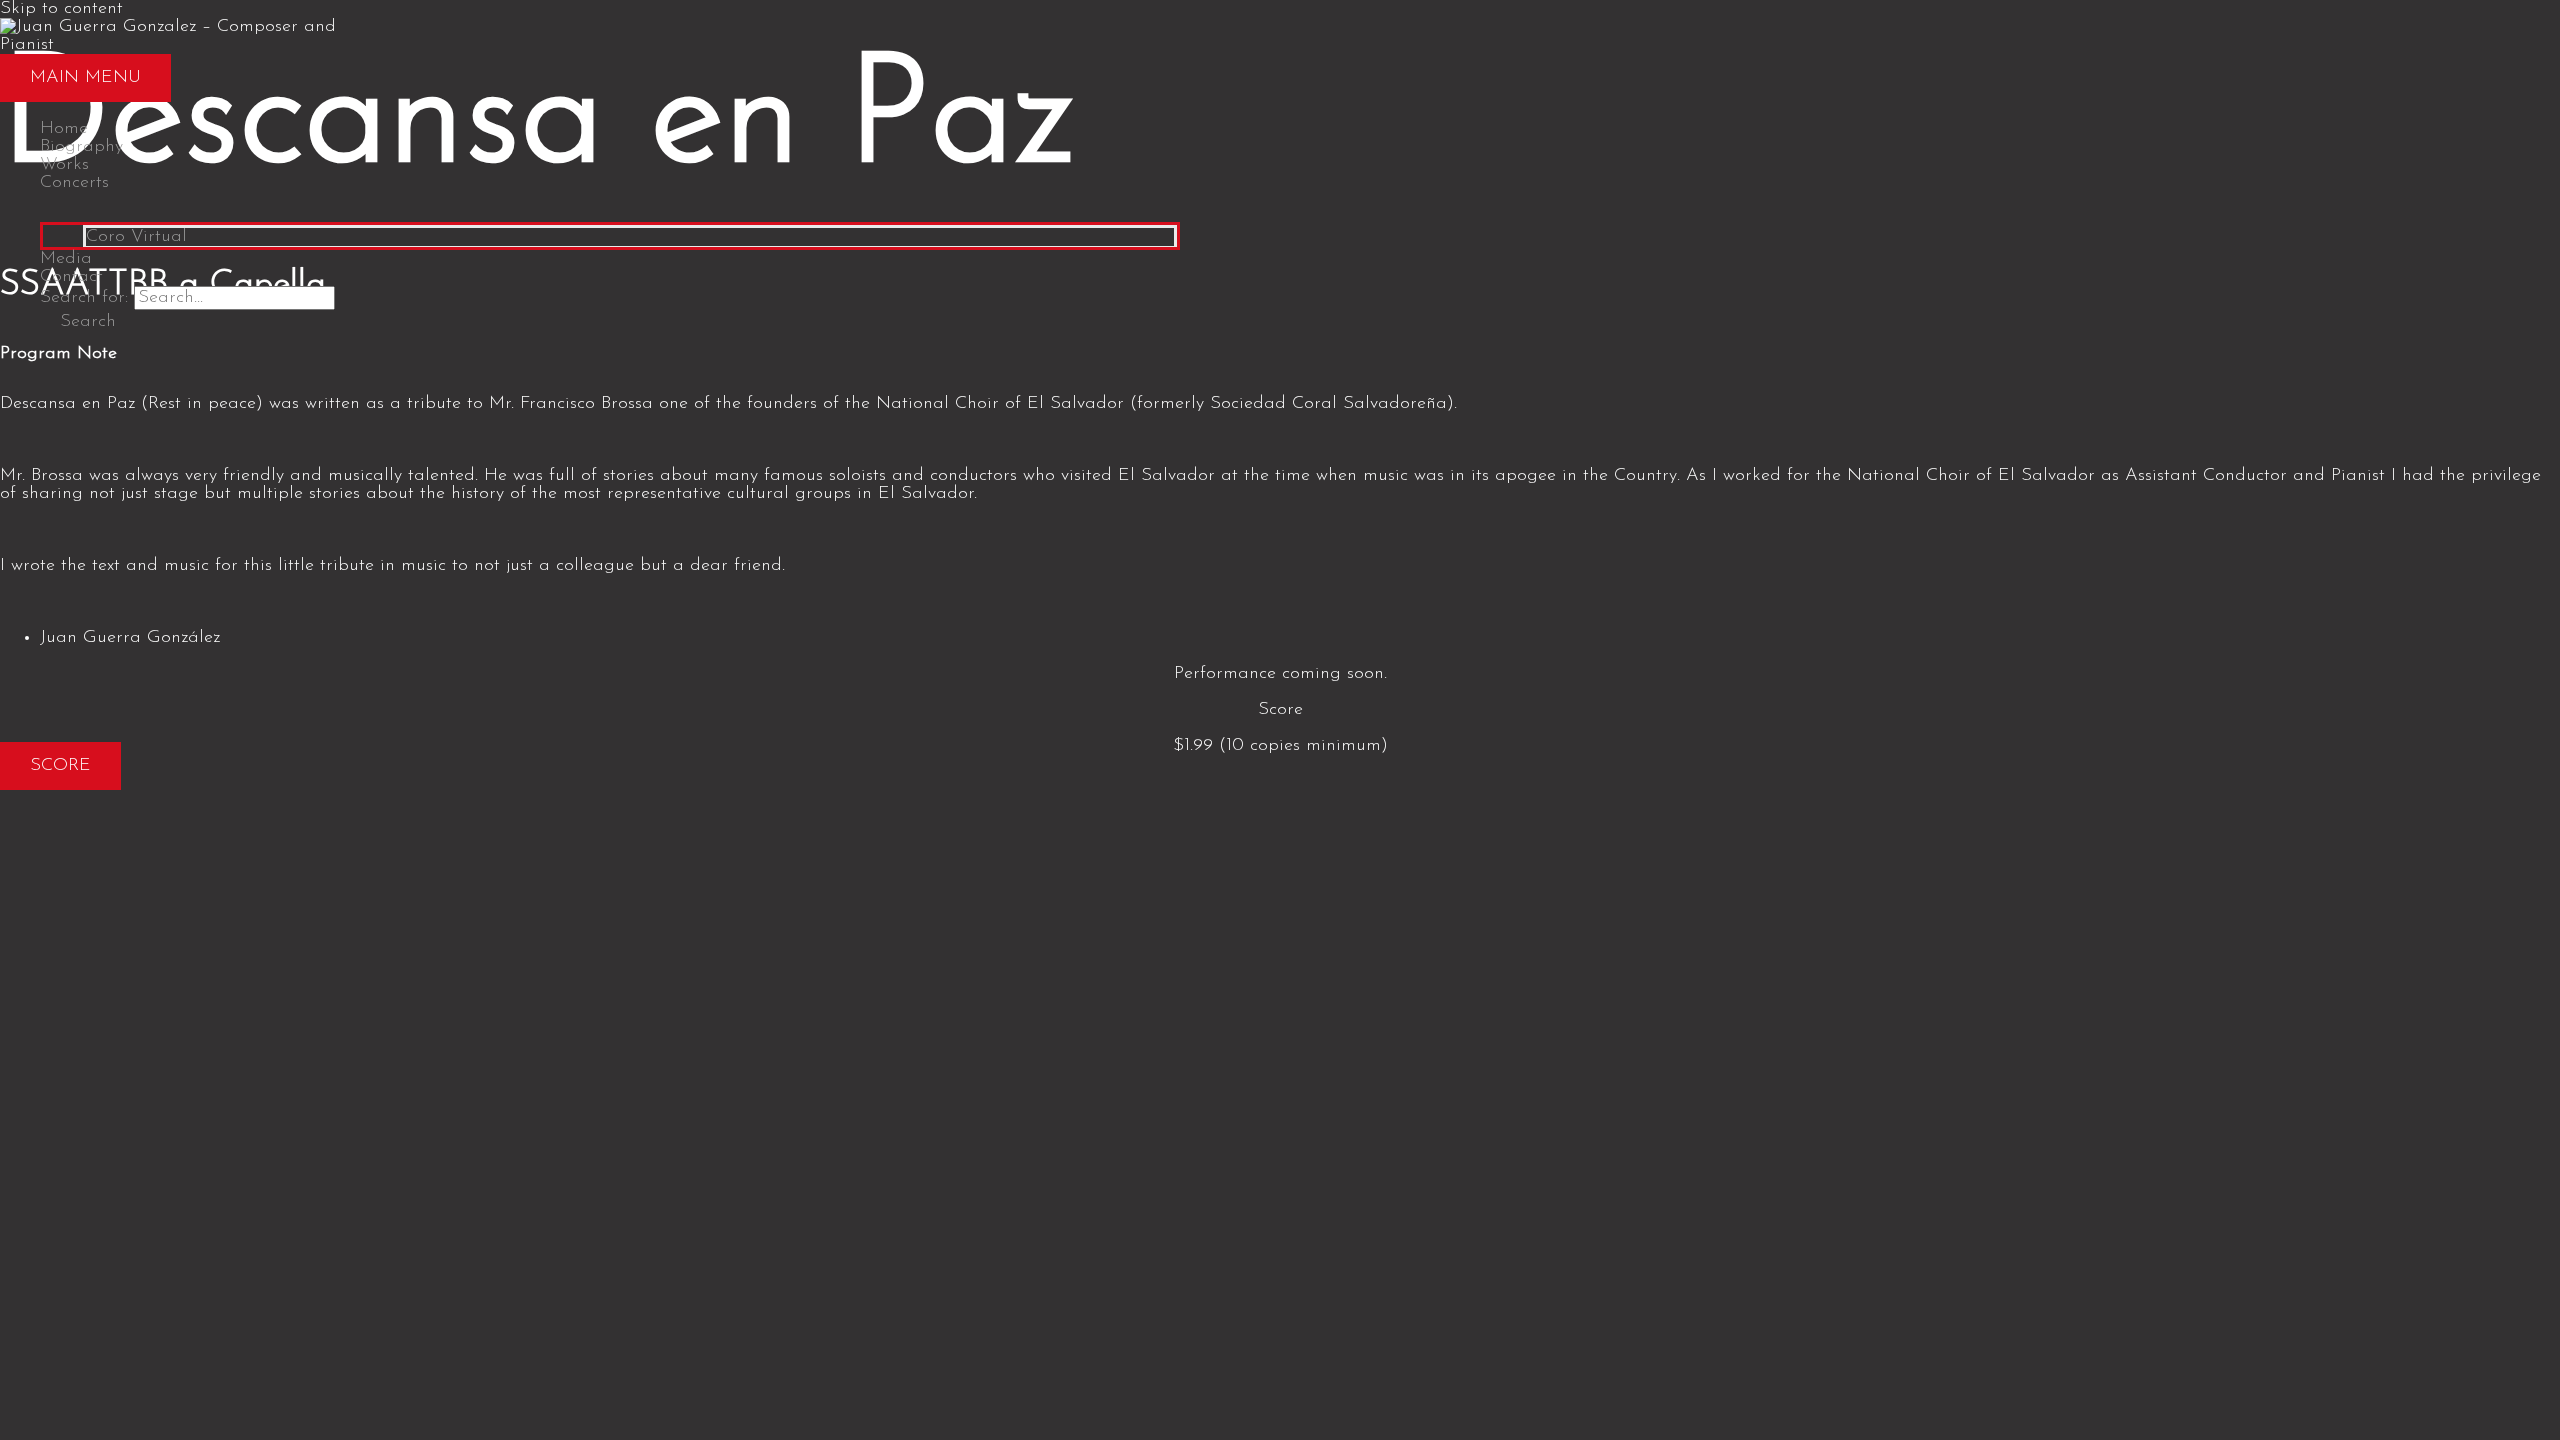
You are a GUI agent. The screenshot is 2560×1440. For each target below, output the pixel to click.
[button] (78, 322)
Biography (81, 147)
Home (64, 129)
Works (64, 165)
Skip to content (61, 9)
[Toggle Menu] (610, 207)
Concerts (74, 183)
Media (66, 259)
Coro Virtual (136, 237)
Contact (71, 277)
